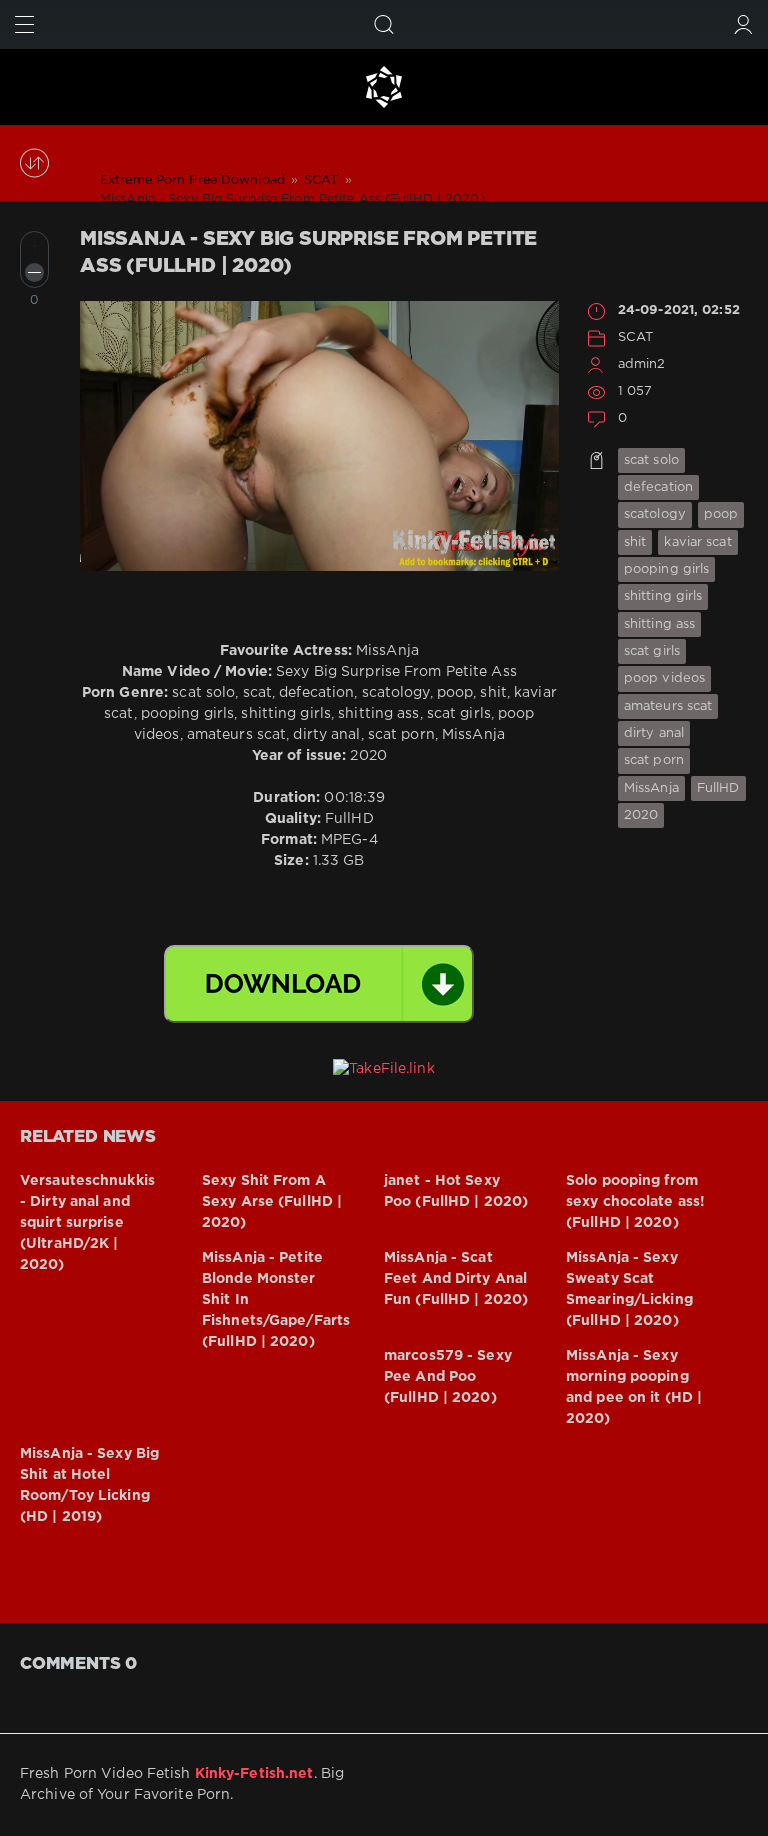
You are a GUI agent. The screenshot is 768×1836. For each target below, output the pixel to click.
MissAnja (651, 788)
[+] (34, 245)
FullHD (718, 788)
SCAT (635, 337)
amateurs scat (668, 706)
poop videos (664, 678)
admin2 (642, 364)
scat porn (654, 760)
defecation (658, 487)
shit (635, 542)
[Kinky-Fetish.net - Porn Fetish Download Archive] (384, 87)
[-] (34, 272)
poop (721, 514)
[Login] (743, 24)
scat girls (652, 651)
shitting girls (663, 596)
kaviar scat (697, 542)
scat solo (651, 460)
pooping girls (666, 569)
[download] (319, 984)
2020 (641, 815)
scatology (655, 514)
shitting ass (659, 624)
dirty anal (654, 733)
